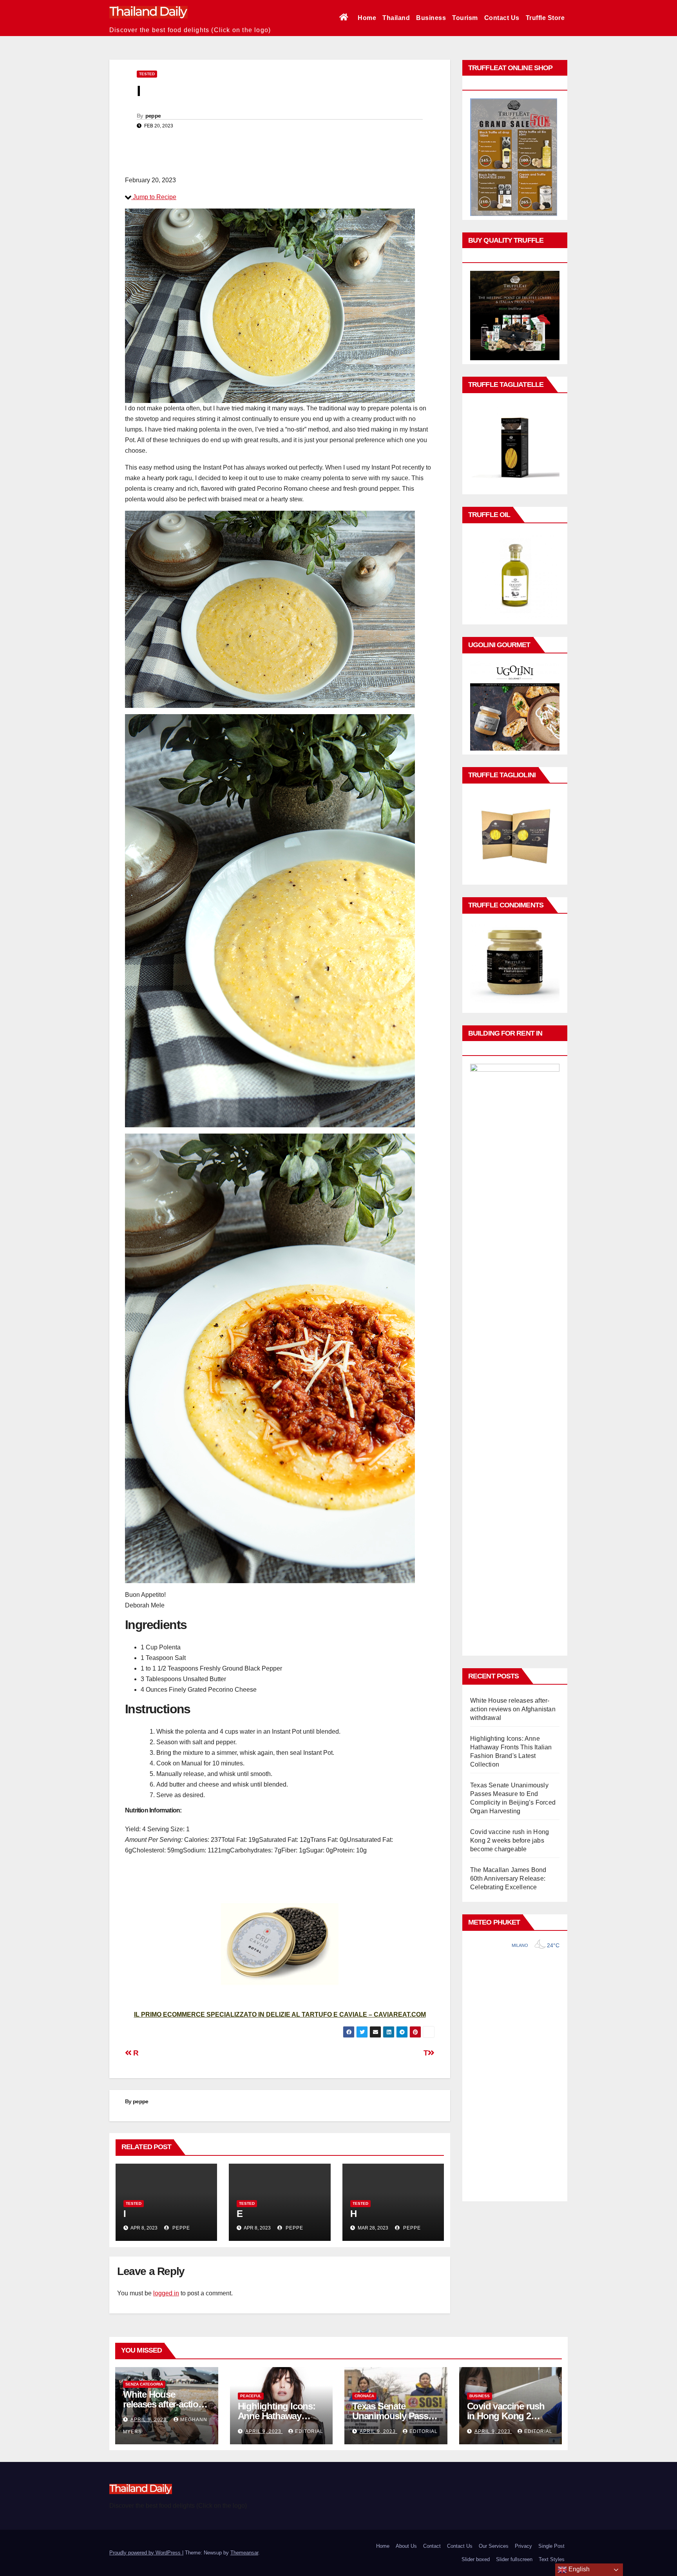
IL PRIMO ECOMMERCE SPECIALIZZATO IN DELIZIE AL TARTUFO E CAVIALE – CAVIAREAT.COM (280, 2015)
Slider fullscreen (514, 2559)
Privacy (523, 2546)
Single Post (551, 2546)
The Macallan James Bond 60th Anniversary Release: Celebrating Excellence (508, 1878)
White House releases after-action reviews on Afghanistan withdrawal (513, 1709)
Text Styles (552, 2559)
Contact (432, 2546)
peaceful (251, 2396)
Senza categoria (144, 2384)
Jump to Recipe (154, 197)
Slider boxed (476, 2559)
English (578, 2569)
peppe (153, 116)
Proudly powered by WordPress (146, 2553)
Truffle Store (545, 18)
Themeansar (244, 2553)
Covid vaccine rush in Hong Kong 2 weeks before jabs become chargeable (510, 1840)
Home (367, 18)
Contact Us (502, 18)
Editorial (309, 2431)
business (480, 2396)
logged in (166, 2293)
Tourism (465, 18)
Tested (147, 74)
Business (431, 18)
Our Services (494, 2546)
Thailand (396, 18)
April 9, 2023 (149, 2420)
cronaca (364, 2396)
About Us (406, 2546)
